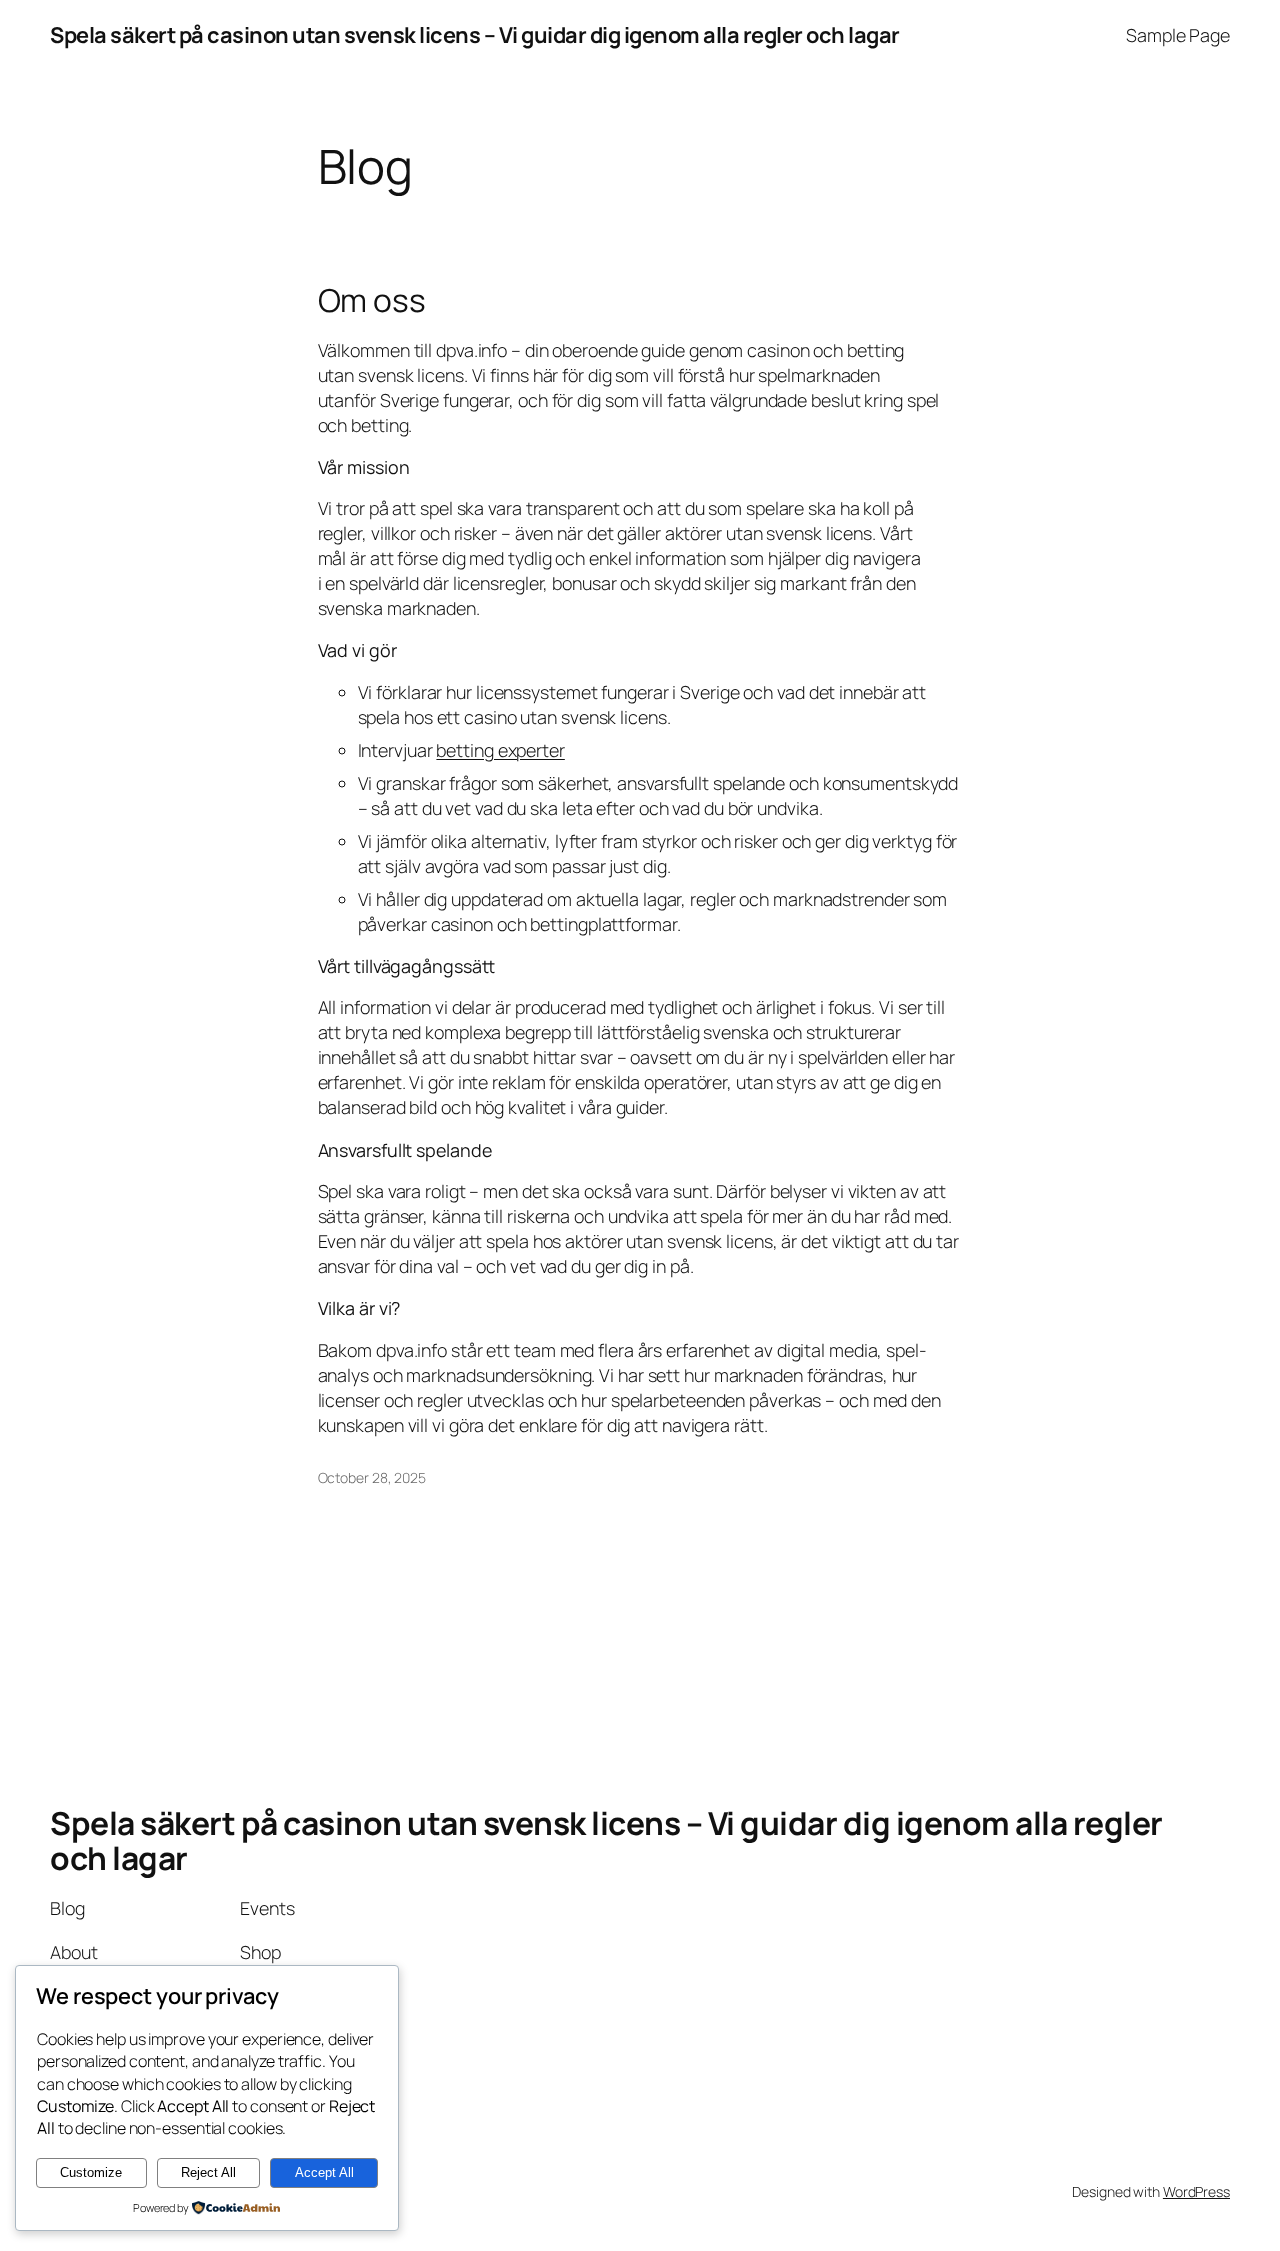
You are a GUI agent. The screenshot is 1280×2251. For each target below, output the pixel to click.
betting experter (500, 750)
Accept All (324, 2172)
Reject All (208, 2172)
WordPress (1196, 2191)
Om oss (372, 301)
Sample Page (1178, 35)
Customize (91, 2172)
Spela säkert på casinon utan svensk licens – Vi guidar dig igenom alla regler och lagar (475, 35)
